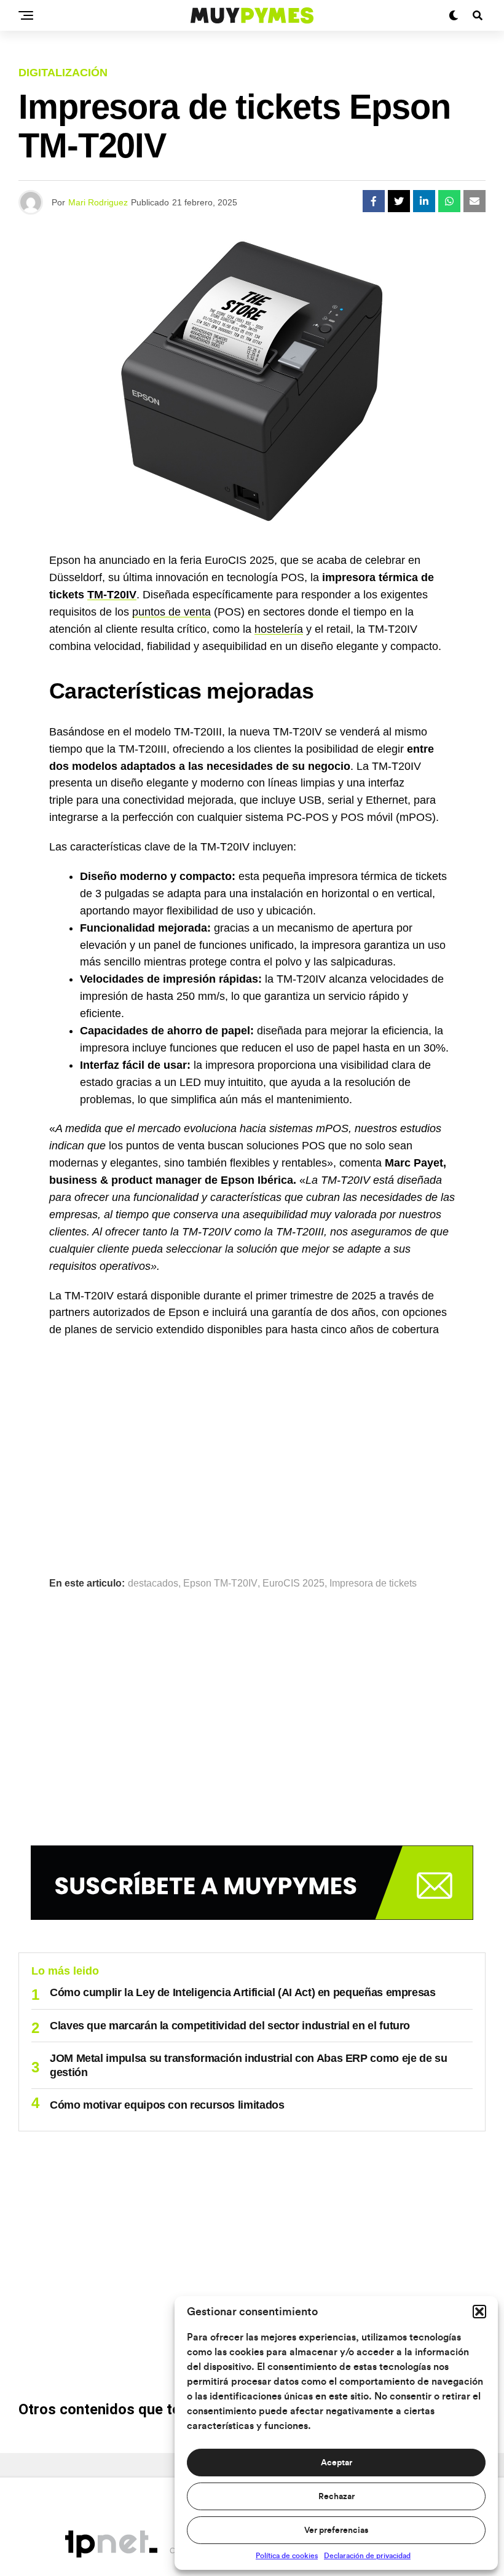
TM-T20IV (112, 595)
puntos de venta (171, 612)
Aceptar (337, 2463)
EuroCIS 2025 (293, 1583)
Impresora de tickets (373, 1583)
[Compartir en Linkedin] (424, 201)
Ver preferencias (336, 2530)
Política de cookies (287, 2556)
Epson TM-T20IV (220, 1583)
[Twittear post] (399, 201)
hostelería (279, 629)
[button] (479, 2312)
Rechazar (337, 2497)
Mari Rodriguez (98, 202)
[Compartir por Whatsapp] (449, 201)
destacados (153, 1583)
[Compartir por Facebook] (374, 201)
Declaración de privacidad (367, 2556)
